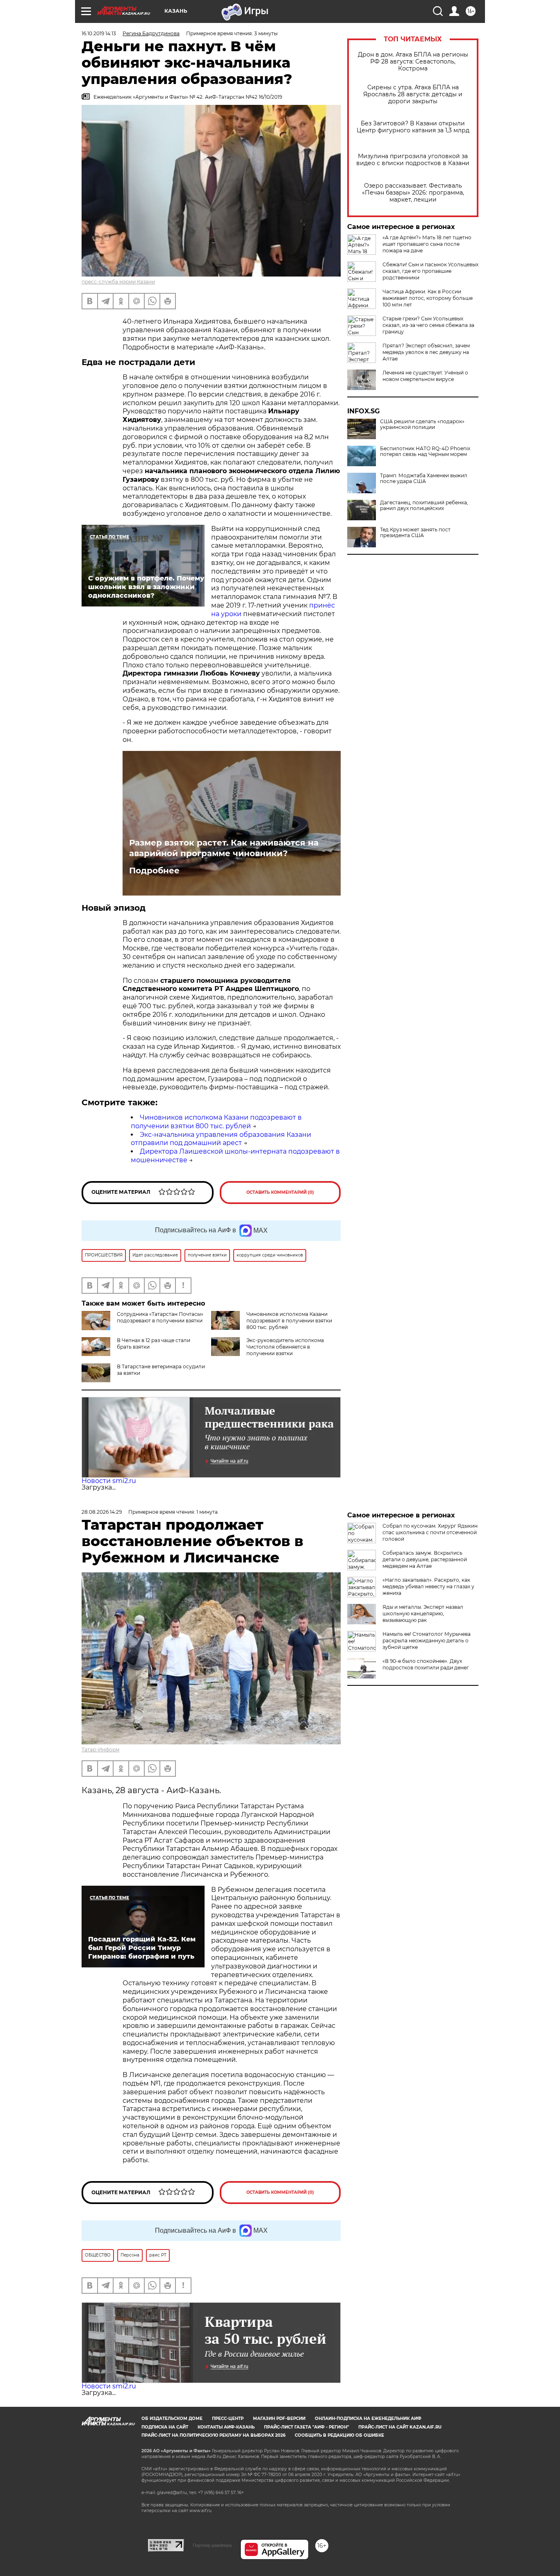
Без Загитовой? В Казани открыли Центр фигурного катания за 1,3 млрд (413, 127)
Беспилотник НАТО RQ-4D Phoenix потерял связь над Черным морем (425, 451)
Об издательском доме (172, 2418)
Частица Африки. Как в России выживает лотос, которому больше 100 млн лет (428, 298)
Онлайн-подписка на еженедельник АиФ (368, 2418)
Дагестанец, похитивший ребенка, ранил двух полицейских (424, 506)
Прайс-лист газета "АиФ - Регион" (306, 2427)
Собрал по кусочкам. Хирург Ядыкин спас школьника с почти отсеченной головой (430, 1532)
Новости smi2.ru (109, 1481)
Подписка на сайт (165, 2427)
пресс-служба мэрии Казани (118, 282)
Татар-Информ (100, 1749)
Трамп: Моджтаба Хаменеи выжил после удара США (424, 478)
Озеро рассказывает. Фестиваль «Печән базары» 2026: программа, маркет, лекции (413, 193)
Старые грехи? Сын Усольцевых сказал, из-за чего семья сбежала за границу (428, 325)
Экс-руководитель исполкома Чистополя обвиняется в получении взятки (285, 1347)
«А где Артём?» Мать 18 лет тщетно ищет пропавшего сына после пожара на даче (427, 244)
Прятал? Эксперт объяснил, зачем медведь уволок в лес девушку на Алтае (426, 352)
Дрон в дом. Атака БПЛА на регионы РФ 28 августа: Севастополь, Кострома (413, 62)
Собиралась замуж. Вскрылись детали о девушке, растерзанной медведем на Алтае (425, 1559)
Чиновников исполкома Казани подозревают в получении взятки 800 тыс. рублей (216, 1122)
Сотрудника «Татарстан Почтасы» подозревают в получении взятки (160, 1317)
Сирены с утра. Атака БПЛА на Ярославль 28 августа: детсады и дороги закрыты (413, 94)
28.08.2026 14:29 (102, 1512)
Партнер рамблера (212, 2545)
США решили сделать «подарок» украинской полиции (422, 424)
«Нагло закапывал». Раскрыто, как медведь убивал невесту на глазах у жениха (428, 1586)
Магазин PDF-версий (279, 2418)
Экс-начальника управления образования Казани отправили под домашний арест (221, 1139)
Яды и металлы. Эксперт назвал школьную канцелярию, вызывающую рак (423, 1613)
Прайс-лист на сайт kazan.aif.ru (400, 2427)
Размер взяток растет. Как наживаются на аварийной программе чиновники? (224, 848)
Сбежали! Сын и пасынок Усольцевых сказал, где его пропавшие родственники (430, 271)
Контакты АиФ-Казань (226, 2427)
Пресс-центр (228, 2418)
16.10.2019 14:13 (99, 33)
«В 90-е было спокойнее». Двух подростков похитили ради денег (426, 1664)
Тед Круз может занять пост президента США (415, 533)
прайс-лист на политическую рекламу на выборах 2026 (213, 2435)
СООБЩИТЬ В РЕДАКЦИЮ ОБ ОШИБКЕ (339, 2435)
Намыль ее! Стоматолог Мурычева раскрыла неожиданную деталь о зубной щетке (427, 1641)
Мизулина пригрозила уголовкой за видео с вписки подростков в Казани (413, 160)
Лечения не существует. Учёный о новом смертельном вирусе (425, 376)
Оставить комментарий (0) (280, 1192)
